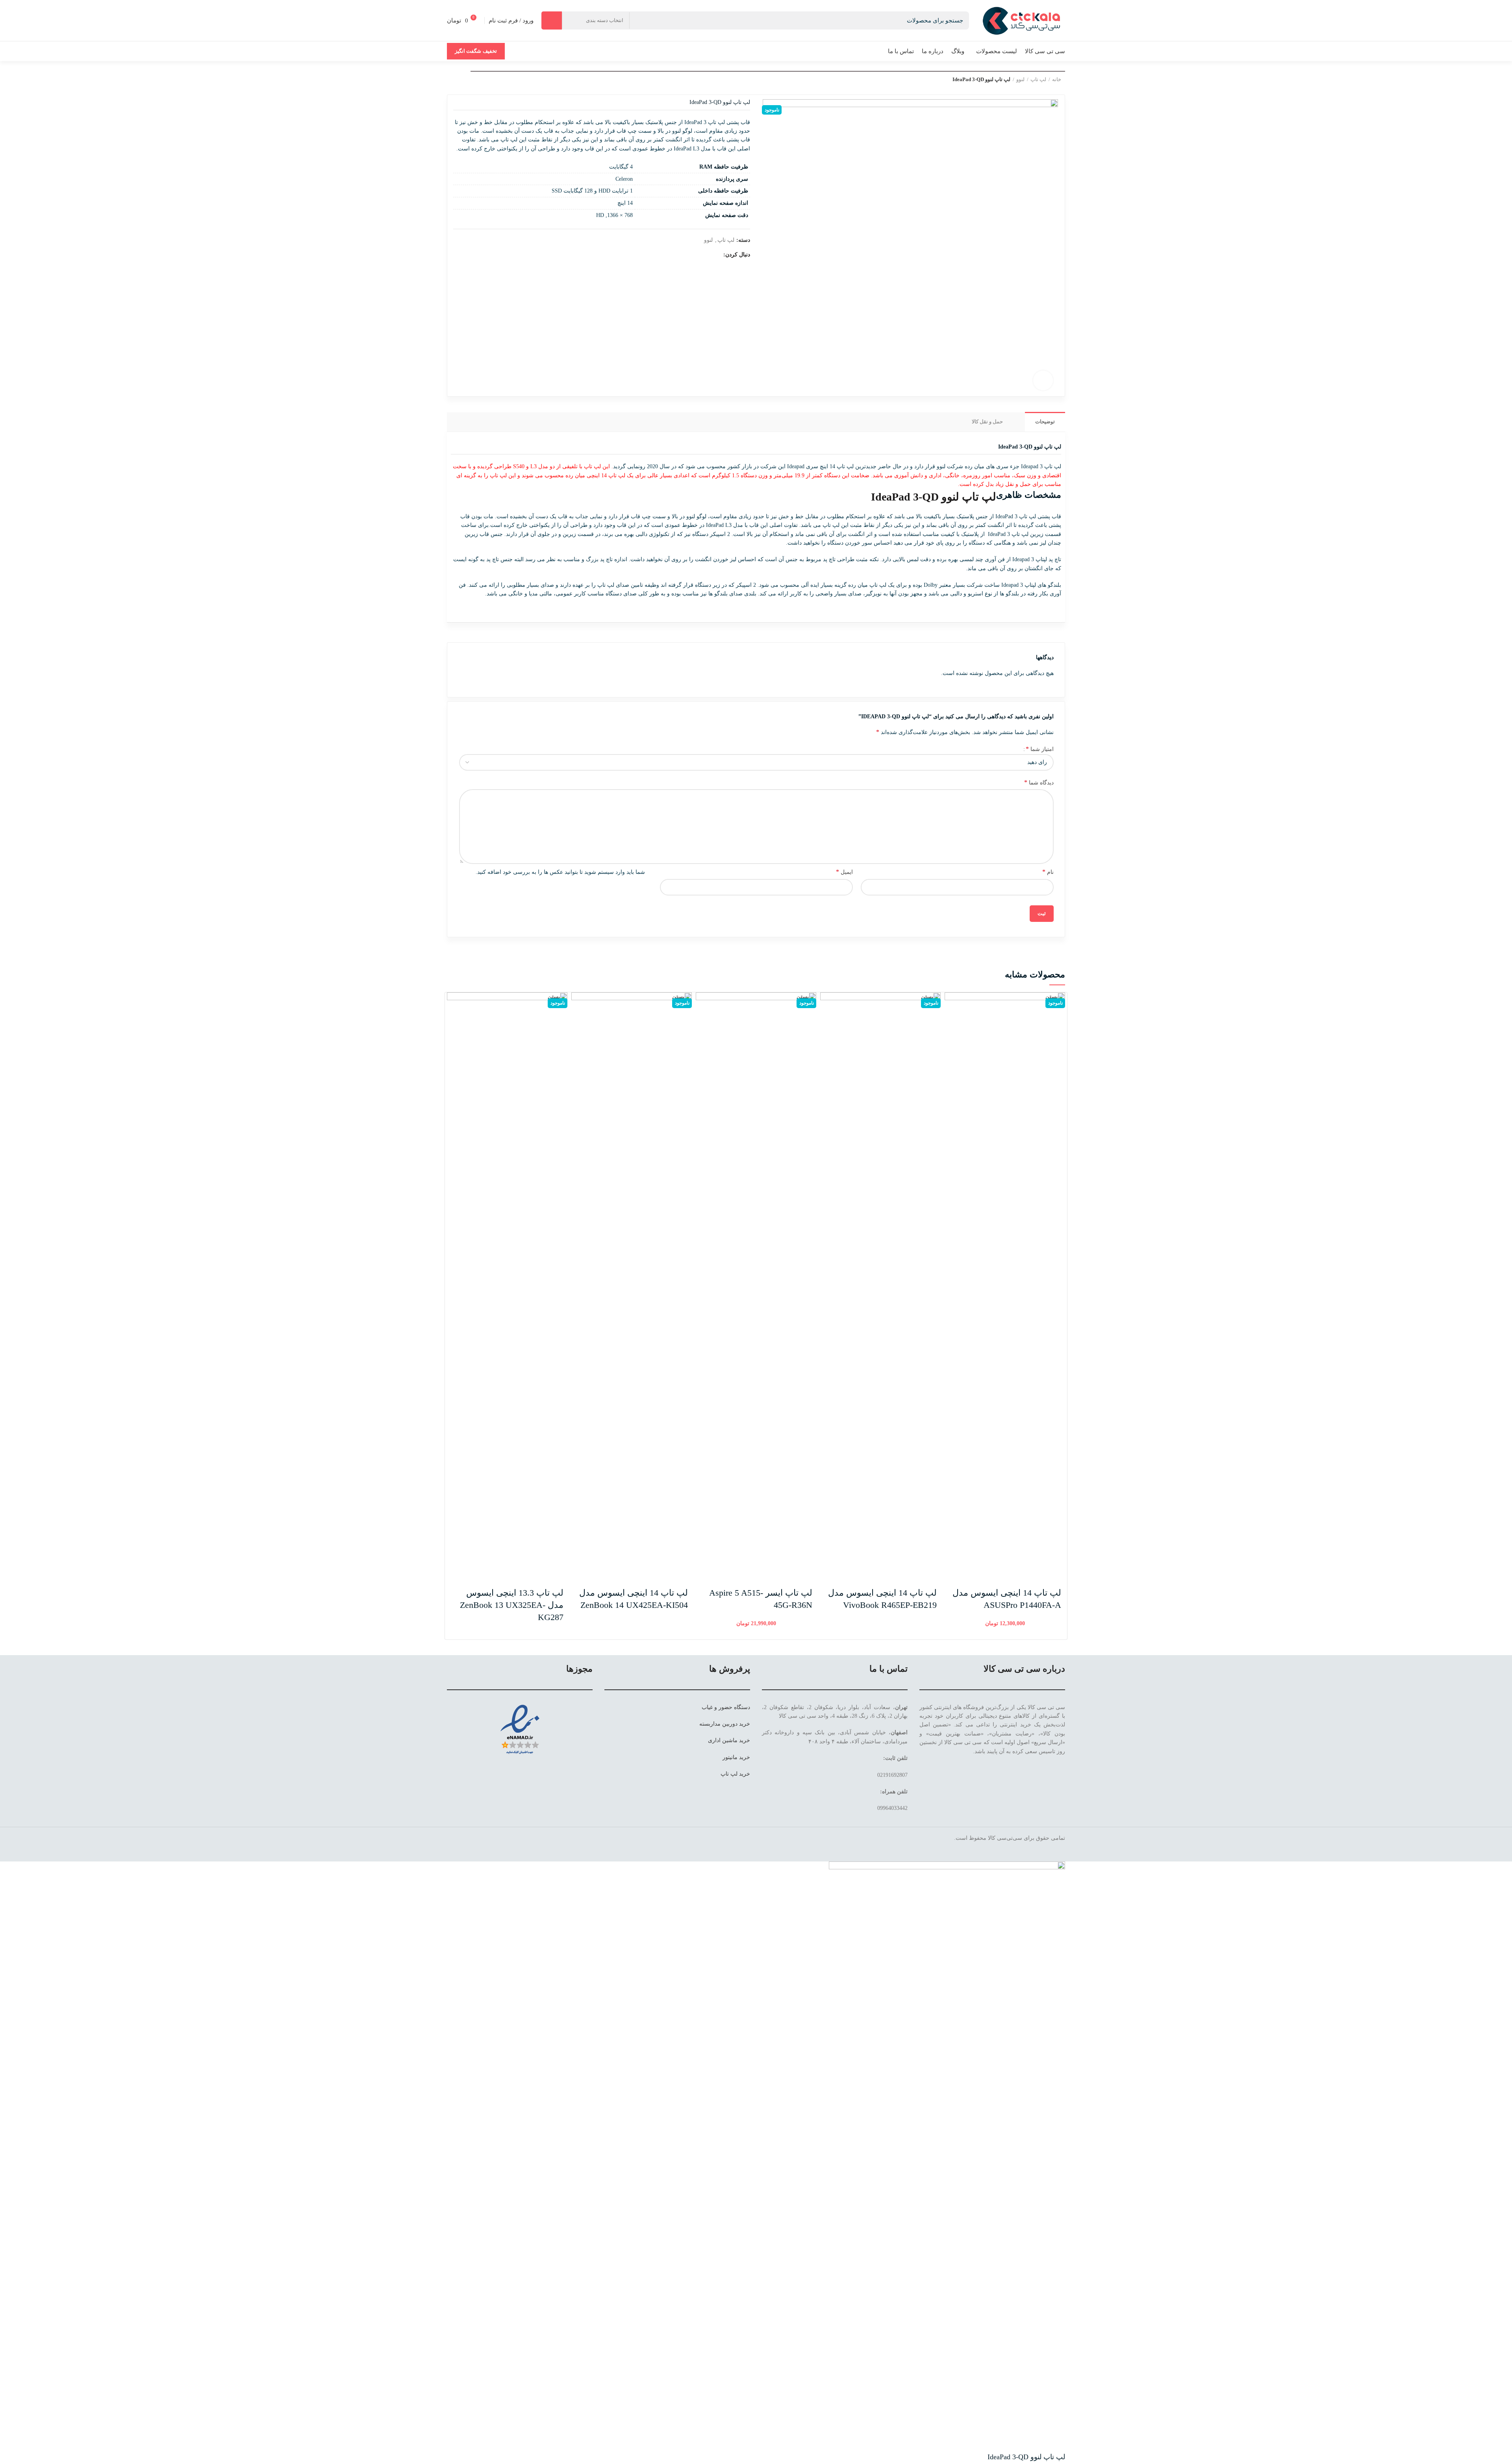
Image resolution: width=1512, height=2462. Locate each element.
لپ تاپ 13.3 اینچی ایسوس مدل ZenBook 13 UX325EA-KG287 (512, 1605)
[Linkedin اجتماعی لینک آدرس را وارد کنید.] (903, 1848)
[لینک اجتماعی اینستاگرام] (697, 255)
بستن (1052, 997)
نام (1048, 872)
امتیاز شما (1040, 749)
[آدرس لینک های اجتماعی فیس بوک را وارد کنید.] (715, 255)
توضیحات (1045, 422)
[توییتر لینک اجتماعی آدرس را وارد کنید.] (706, 255)
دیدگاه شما (1039, 782)
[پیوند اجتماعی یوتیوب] (688, 255)
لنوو (1020, 79)
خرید (745, 1724)
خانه (1057, 79)
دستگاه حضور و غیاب (726, 1707)
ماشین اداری (723, 1740)
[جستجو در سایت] (552, 20)
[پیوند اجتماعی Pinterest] (679, 255)
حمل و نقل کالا (987, 422)
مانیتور (730, 1757)
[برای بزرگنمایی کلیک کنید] (1043, 380)
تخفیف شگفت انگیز (476, 51)
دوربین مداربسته (718, 1724)
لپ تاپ (1038, 79)
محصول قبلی (467, 78)
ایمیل (844, 872)
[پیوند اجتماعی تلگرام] (893, 1848)
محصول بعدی (451, 78)
